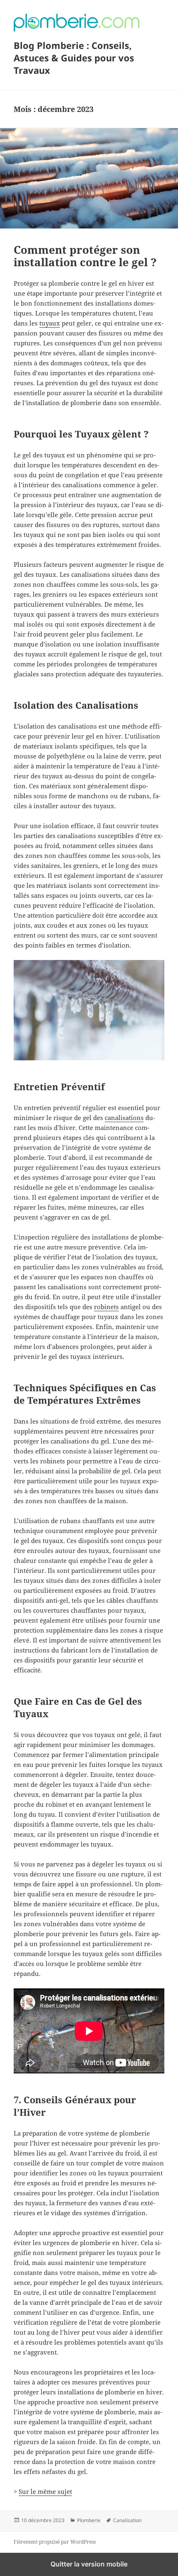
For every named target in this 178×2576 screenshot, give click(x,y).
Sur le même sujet (45, 2491)
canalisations (124, 1118)
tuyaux (50, 323)
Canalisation (127, 2520)
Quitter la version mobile (89, 2564)
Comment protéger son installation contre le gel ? (85, 256)
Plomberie (89, 2520)
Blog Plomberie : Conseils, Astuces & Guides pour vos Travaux (74, 58)
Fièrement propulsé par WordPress (55, 2542)
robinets (106, 1307)
